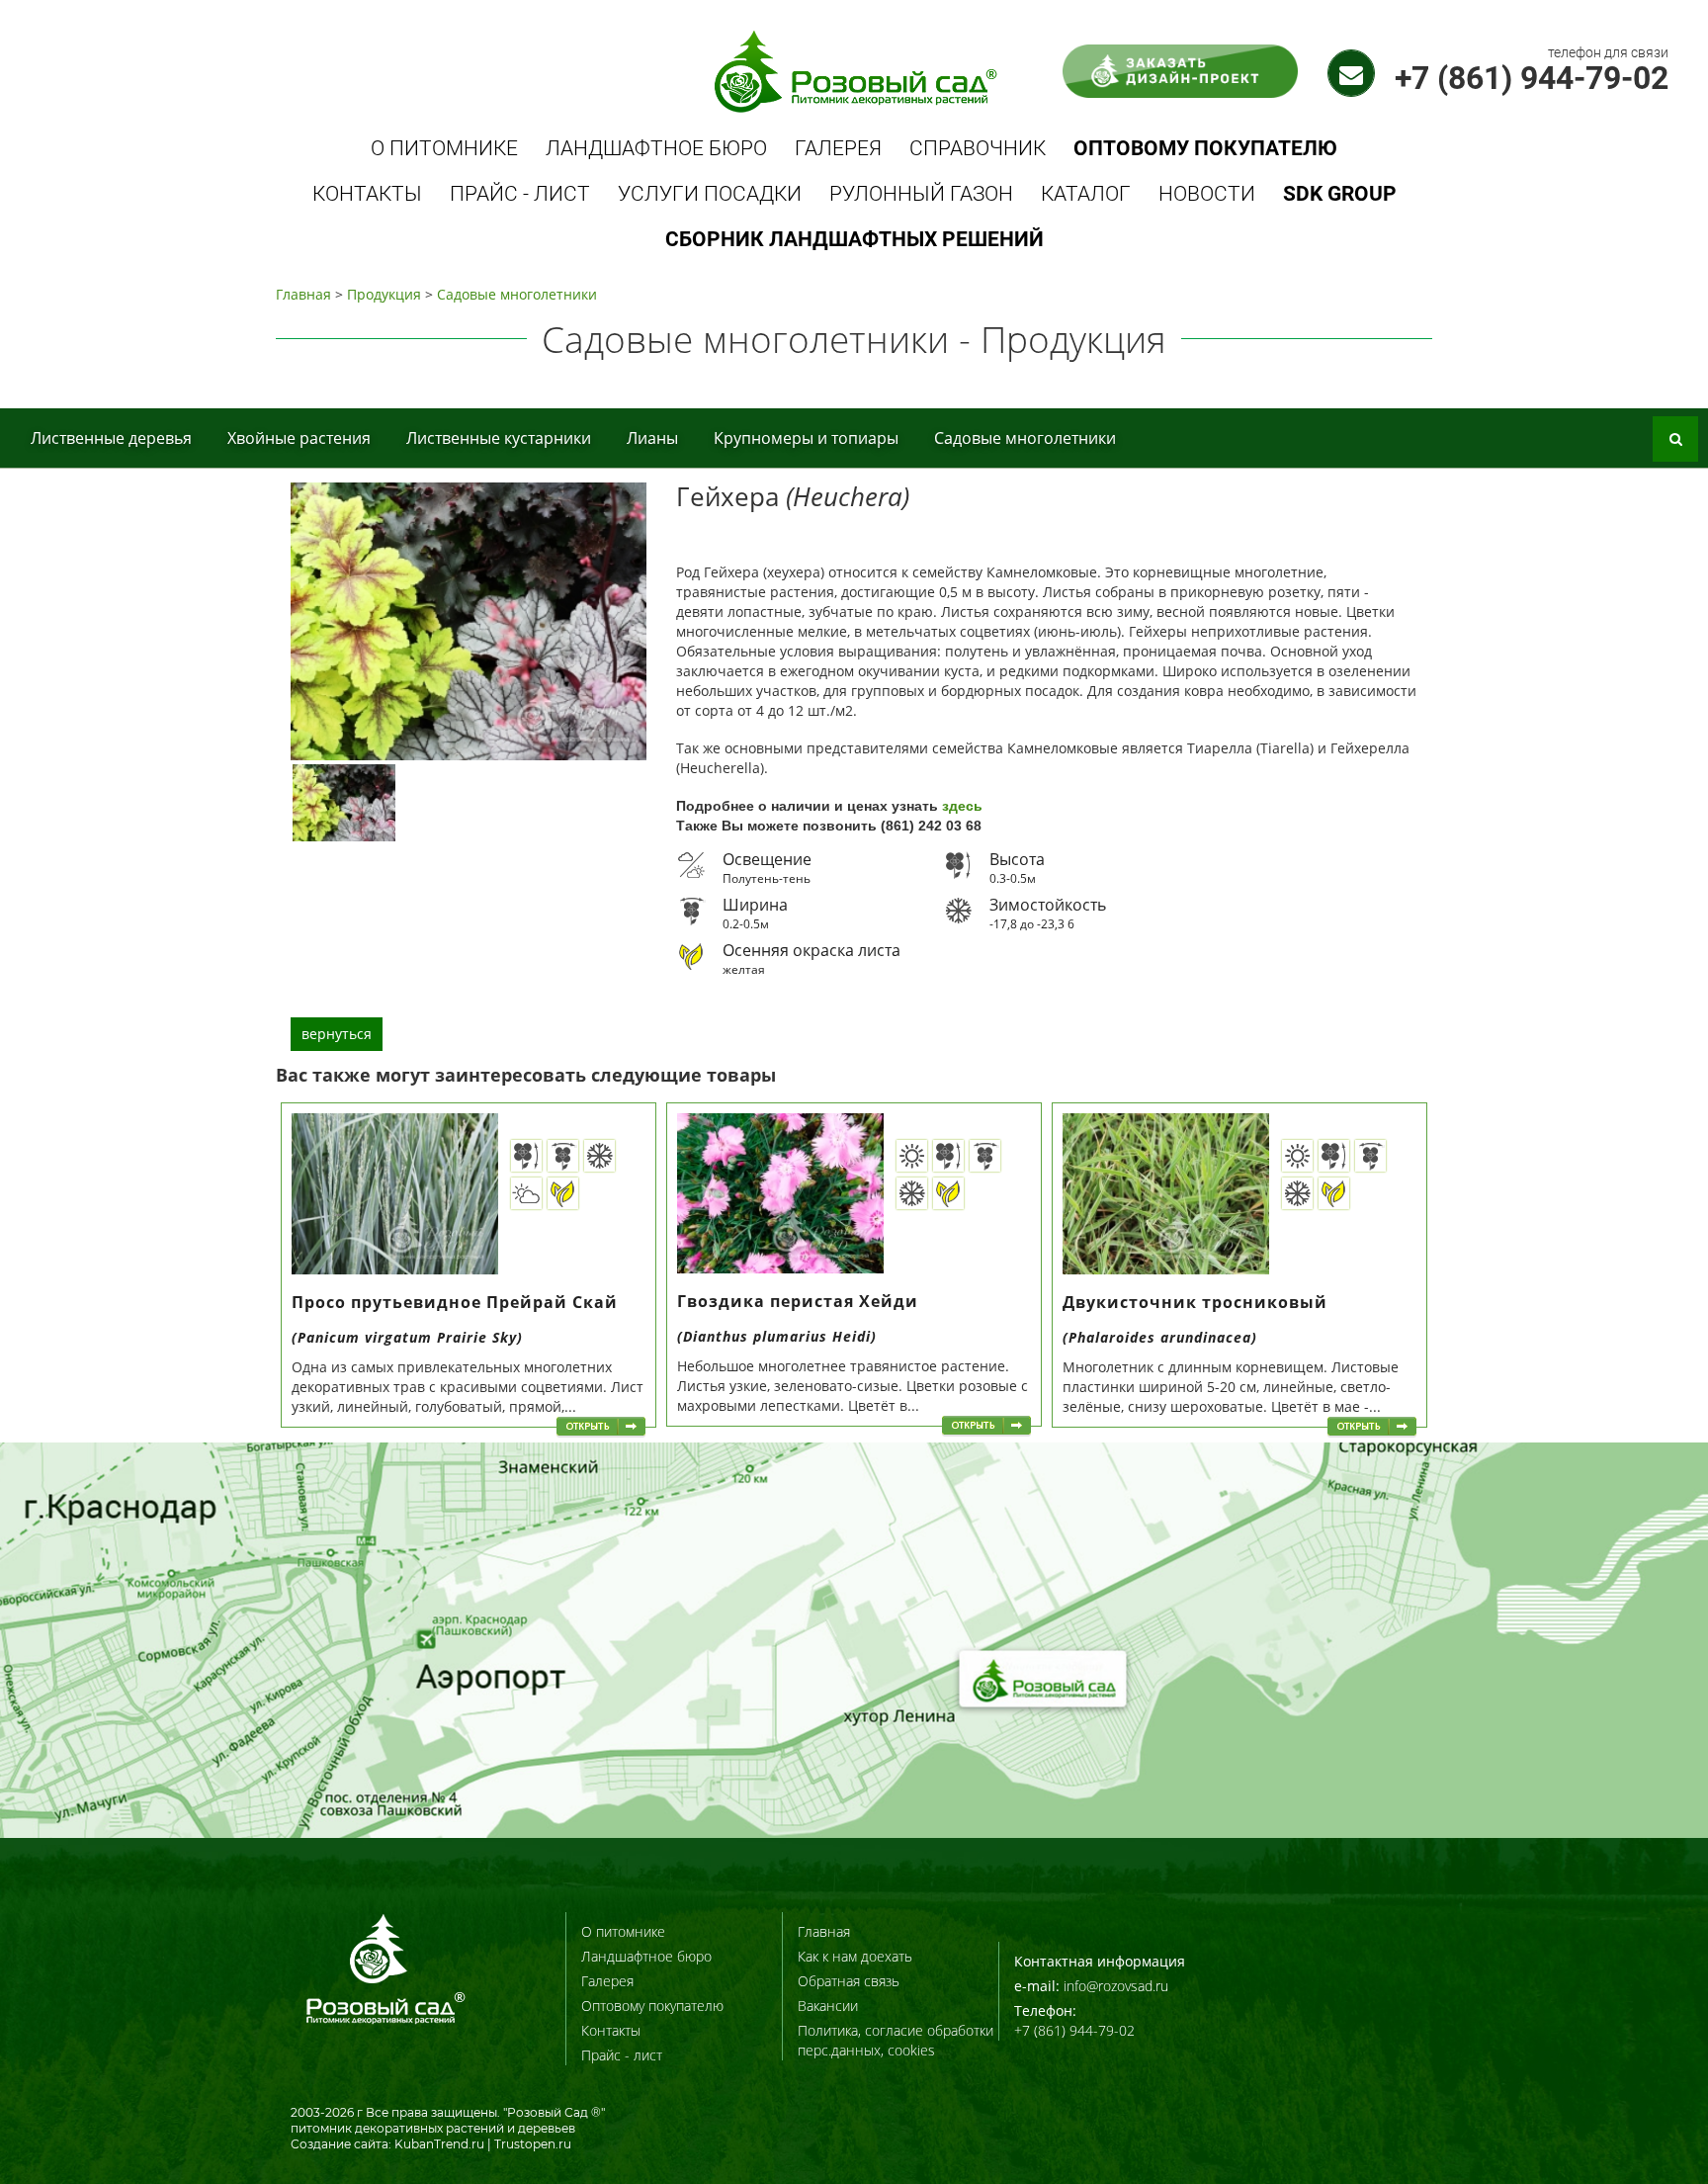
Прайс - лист (520, 194)
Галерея (838, 148)
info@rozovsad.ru (1116, 1986)
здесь (962, 806)
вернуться (337, 1034)
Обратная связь (849, 1981)
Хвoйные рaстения (299, 438)
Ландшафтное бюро (656, 148)
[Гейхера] (344, 802)
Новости (1207, 194)
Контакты (367, 194)
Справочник (978, 148)
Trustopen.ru (533, 2144)
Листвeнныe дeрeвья (111, 438)
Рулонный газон (921, 194)
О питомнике (444, 148)
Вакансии (828, 2006)
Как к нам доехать (855, 1956)
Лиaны (652, 438)
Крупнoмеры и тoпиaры (806, 438)
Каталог (1086, 194)
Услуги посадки (710, 194)
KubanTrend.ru (439, 2144)
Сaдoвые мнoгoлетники (517, 294)
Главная (303, 294)
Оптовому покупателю (652, 2006)
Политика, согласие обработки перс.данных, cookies (896, 2040)
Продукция (384, 294)
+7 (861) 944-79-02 (1532, 78)
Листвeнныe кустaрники (499, 438)
